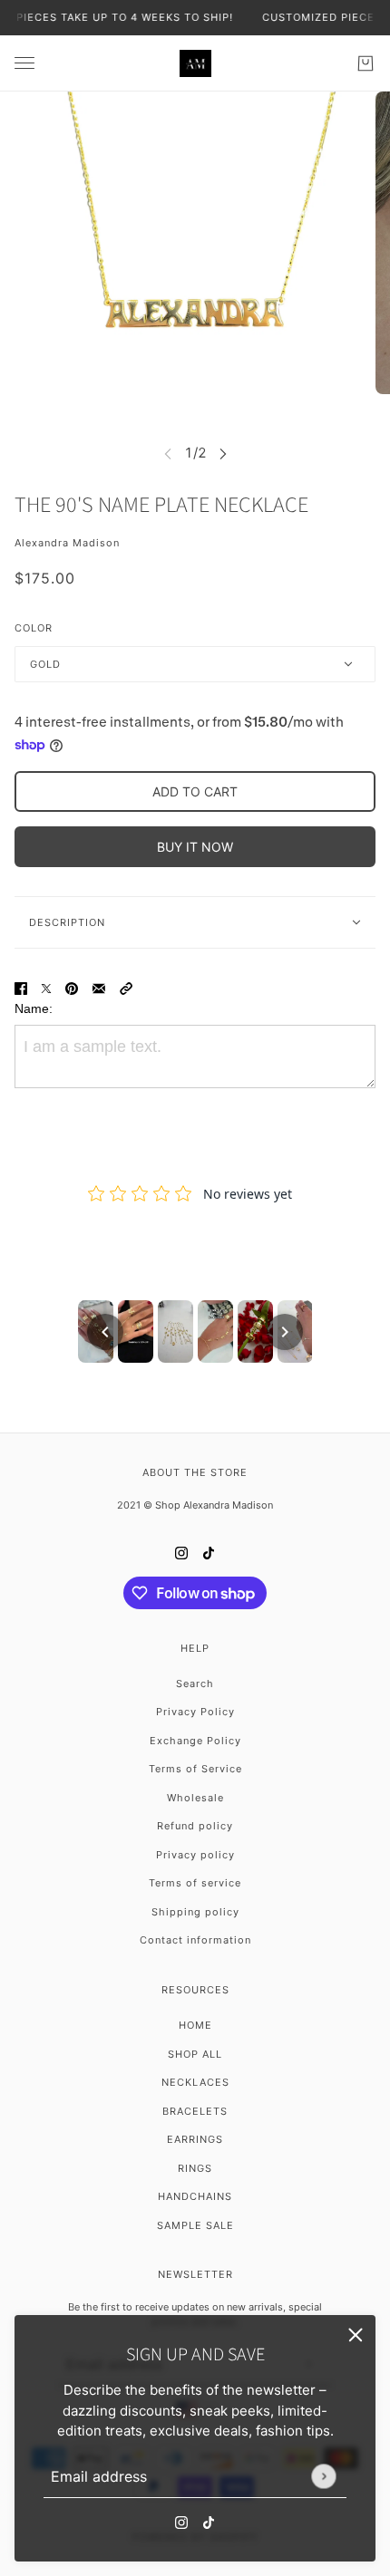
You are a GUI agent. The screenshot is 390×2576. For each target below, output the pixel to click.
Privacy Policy (195, 1712)
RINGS (195, 2168)
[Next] (285, 1332)
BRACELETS (195, 2111)
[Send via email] (99, 988)
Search (195, 1684)
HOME (195, 2025)
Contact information (195, 1940)
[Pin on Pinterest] (72, 988)
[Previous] (105, 1332)
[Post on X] (46, 988)
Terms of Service (195, 1769)
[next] (223, 453)
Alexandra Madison (67, 543)
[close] (356, 2335)
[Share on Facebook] (21, 988)
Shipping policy (195, 1912)
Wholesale (195, 1798)
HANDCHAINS (195, 2196)
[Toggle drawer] (24, 63)
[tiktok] (209, 2523)
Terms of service (195, 1883)
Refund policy (195, 1826)
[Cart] (366, 63)
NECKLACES (195, 2082)
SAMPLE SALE (195, 2225)
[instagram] (181, 2523)
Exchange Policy (195, 1741)
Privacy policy (195, 1855)
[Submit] (323, 2476)
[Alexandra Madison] (195, 63)
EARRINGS (195, 2139)
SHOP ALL (195, 2054)
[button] (126, 988)
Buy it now (195, 847)
